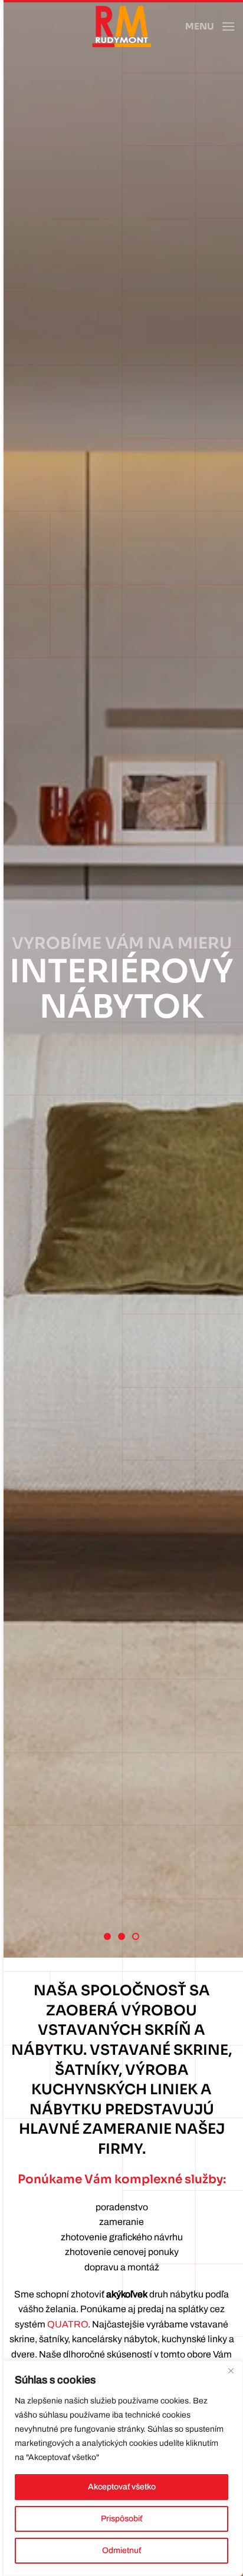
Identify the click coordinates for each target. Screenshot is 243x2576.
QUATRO (68, 2324)
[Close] (231, 2370)
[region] (121, 2468)
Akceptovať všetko (122, 2487)
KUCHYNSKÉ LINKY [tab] (124, 1938)
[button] (210, 27)
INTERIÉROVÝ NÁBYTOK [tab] (139, 1938)
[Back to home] (121, 27)
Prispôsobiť (121, 2519)
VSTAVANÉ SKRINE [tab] (110, 1938)
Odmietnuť (121, 2550)
